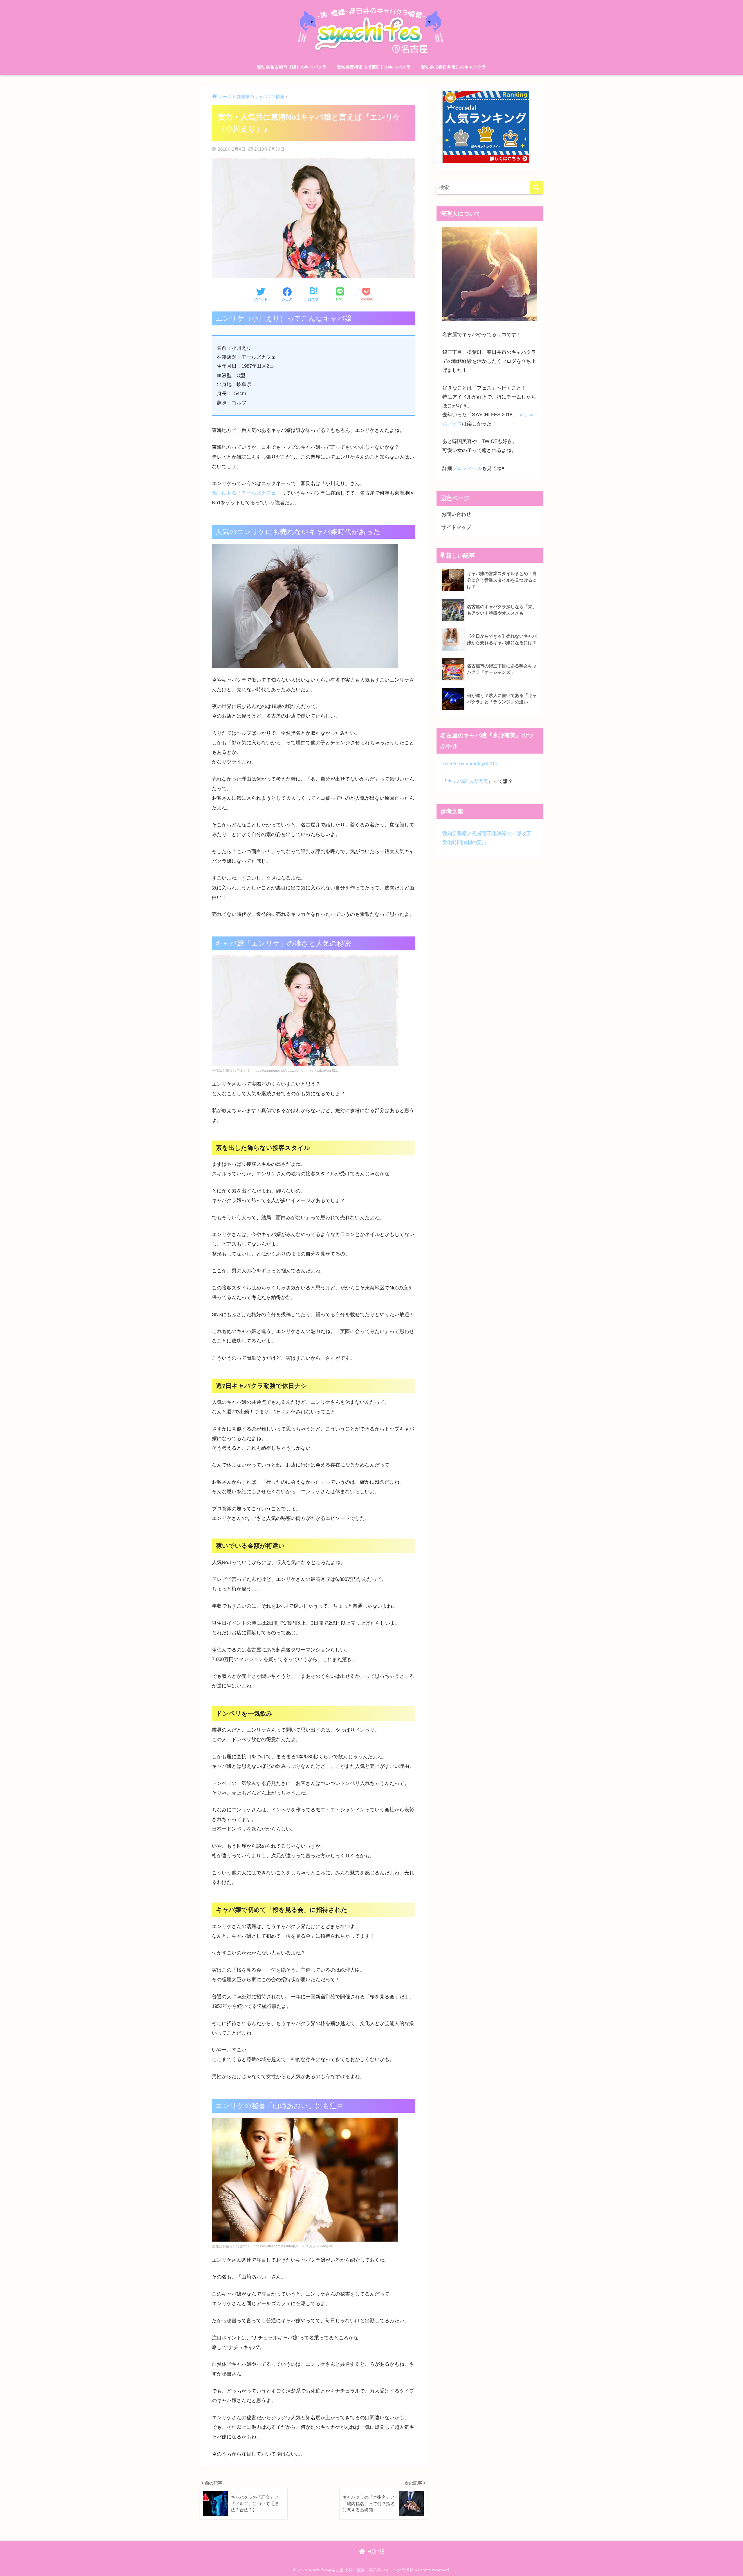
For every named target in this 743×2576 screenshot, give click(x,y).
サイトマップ (456, 527)
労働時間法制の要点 (465, 843)
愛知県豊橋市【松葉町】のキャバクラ (374, 67)
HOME (375, 2551)
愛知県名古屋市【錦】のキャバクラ (292, 67)
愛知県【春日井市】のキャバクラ (453, 67)
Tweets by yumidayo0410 (470, 764)
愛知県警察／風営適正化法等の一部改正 (487, 834)
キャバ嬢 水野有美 (468, 781)
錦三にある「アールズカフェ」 (246, 493)
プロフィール (467, 468)
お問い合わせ (456, 514)
